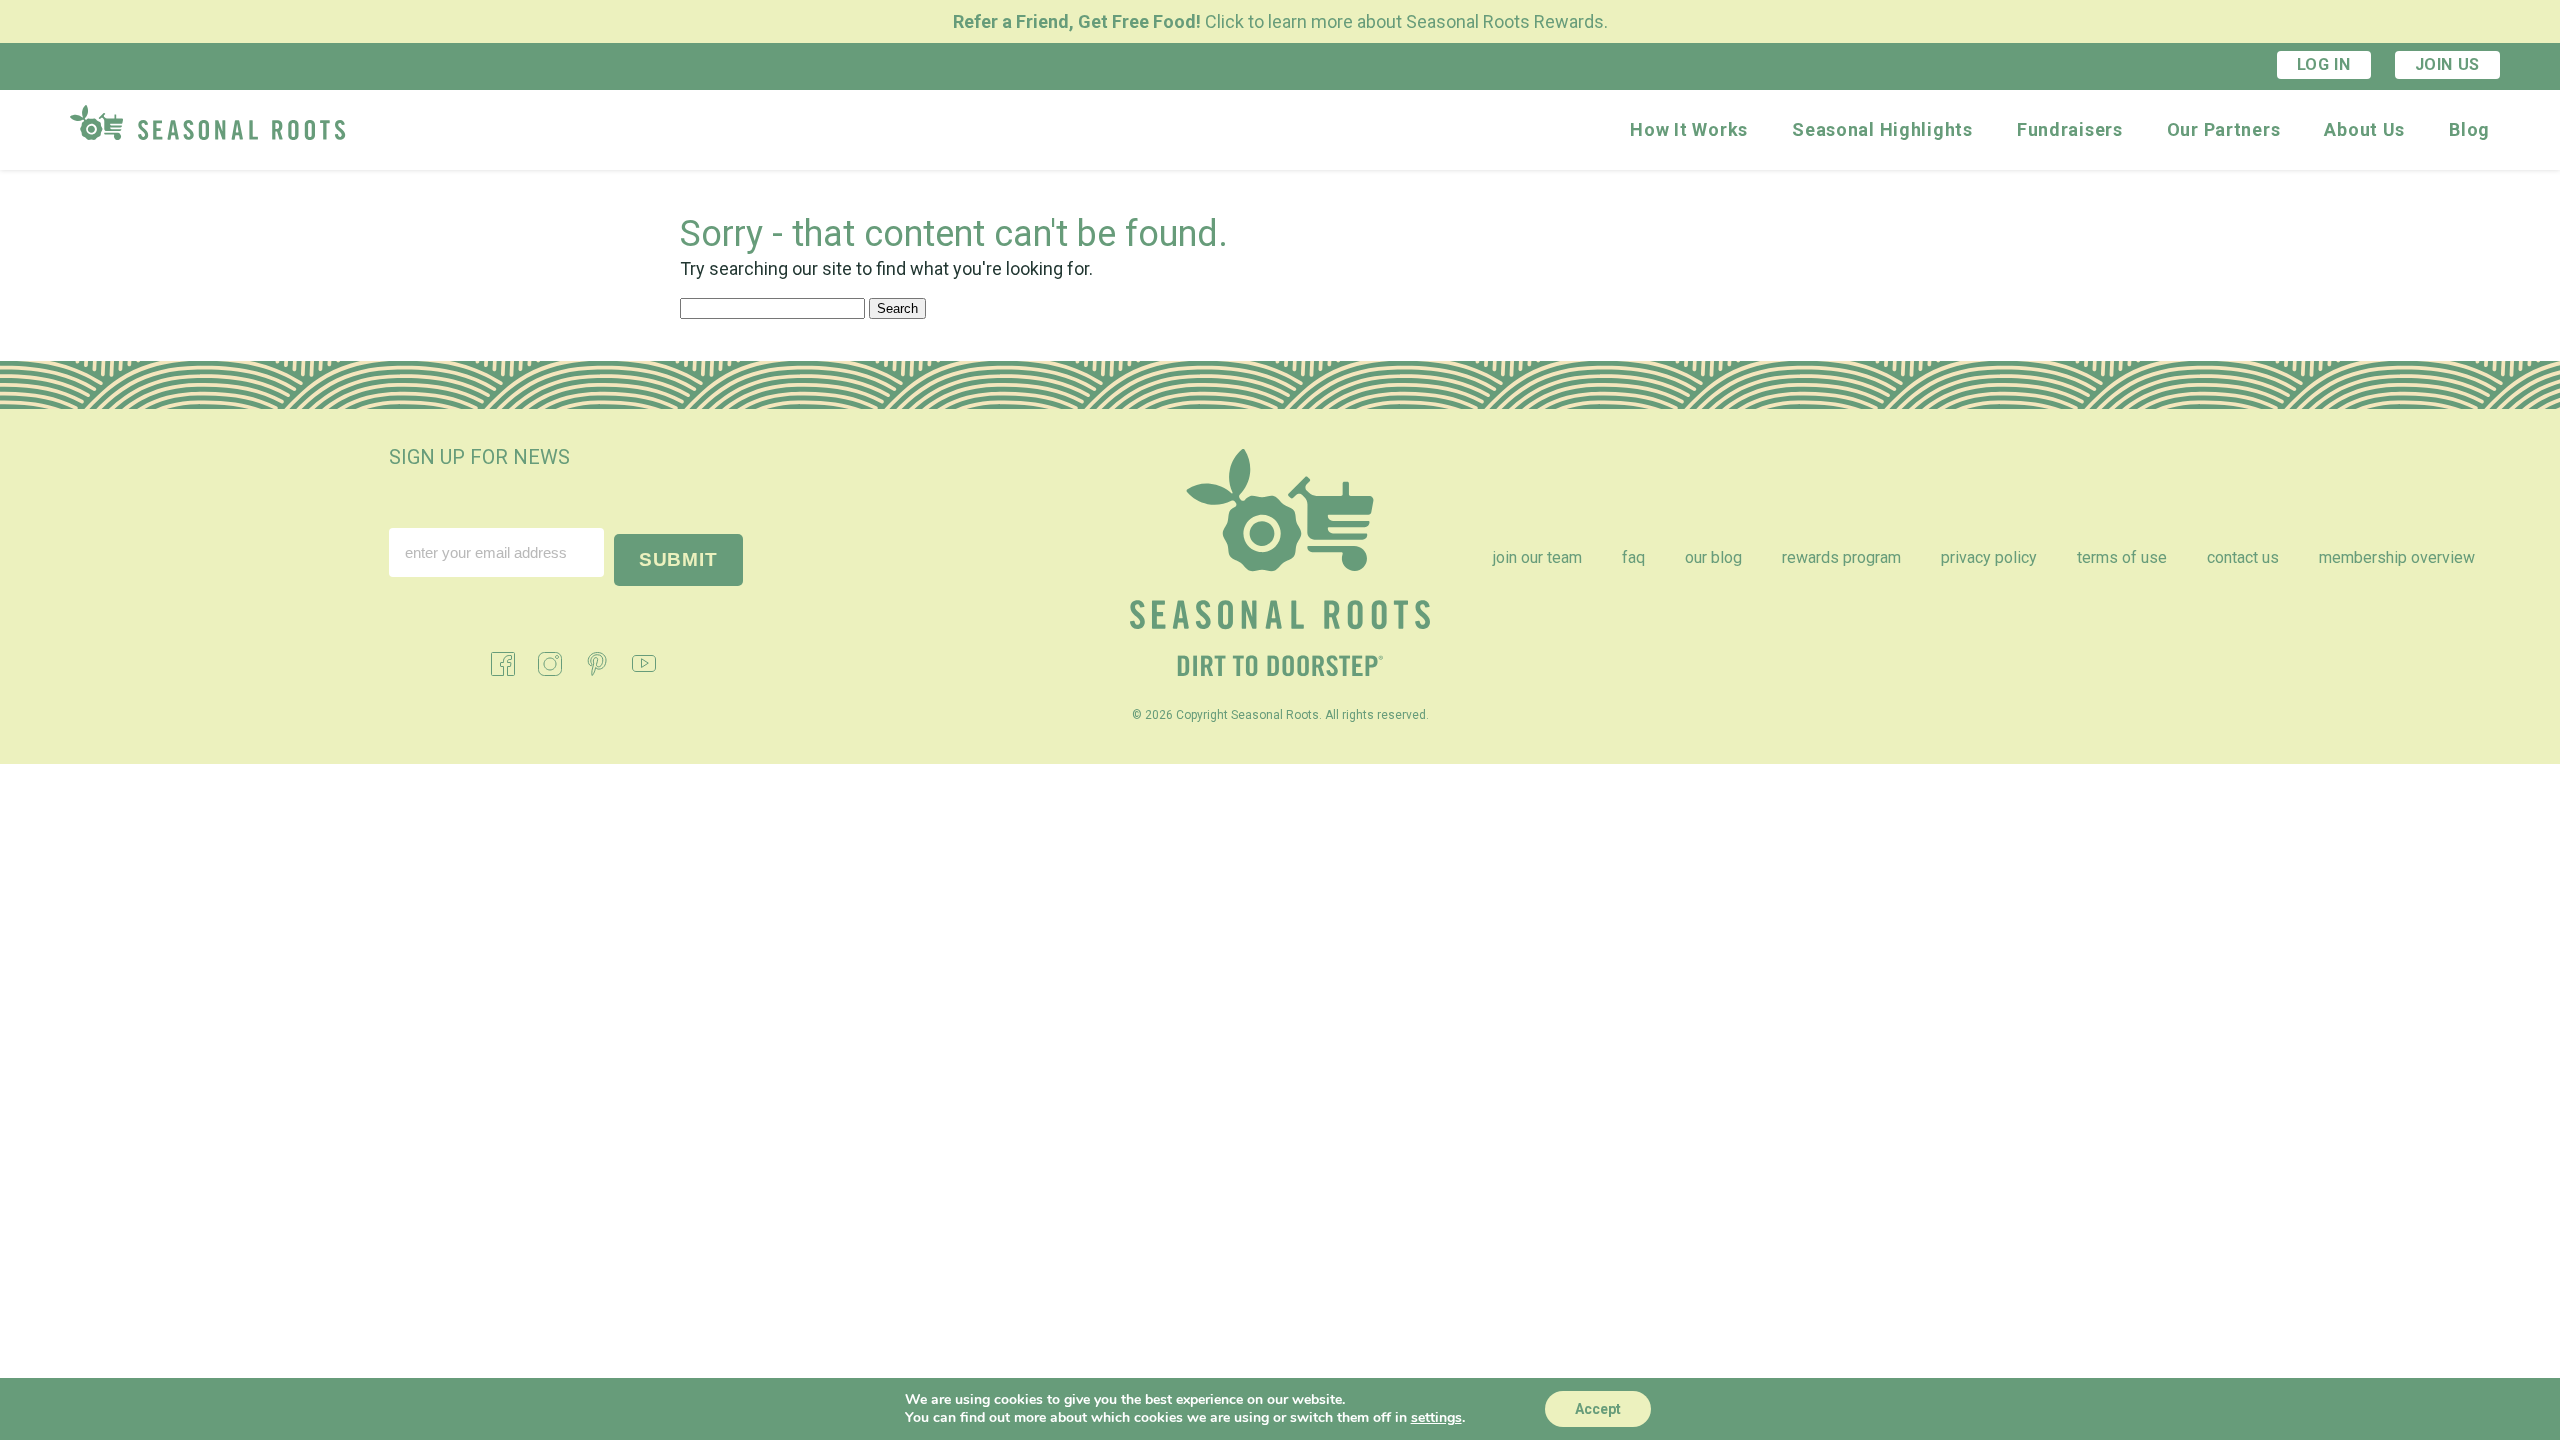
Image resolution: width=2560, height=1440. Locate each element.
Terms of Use (2122, 557)
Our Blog (1713, 557)
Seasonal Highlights (1882, 129)
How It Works (1689, 129)
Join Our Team (1537, 557)
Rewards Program (1841, 557)
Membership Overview (2397, 557)
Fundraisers (2070, 129)
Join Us (2447, 64)
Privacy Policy (1989, 557)
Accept (1598, 1409)
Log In (2324, 64)
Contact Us (2243, 557)
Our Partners (2224, 129)
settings (1436, 1418)
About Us (2364, 129)
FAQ (1633, 557)
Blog (2469, 129)
